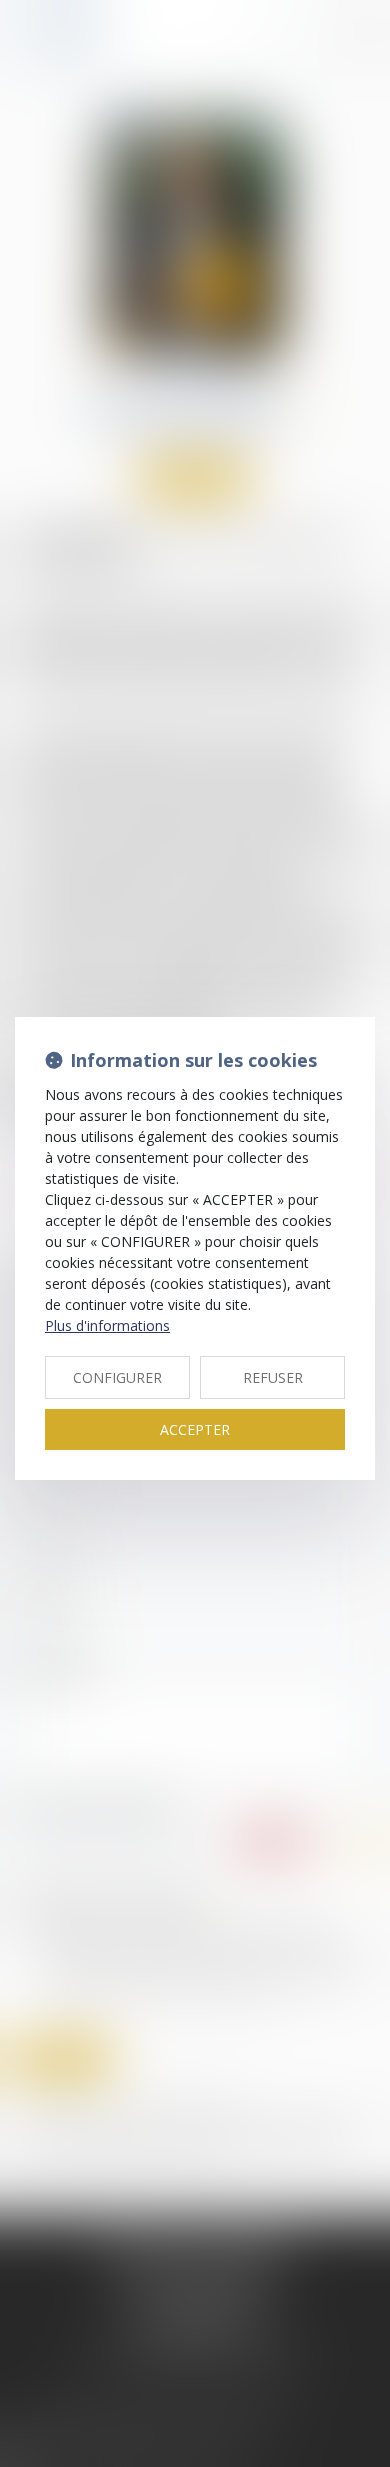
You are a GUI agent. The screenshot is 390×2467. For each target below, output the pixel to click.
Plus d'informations (107, 1325)
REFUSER (273, 1377)
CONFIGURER (117, 1377)
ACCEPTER (195, 1429)
